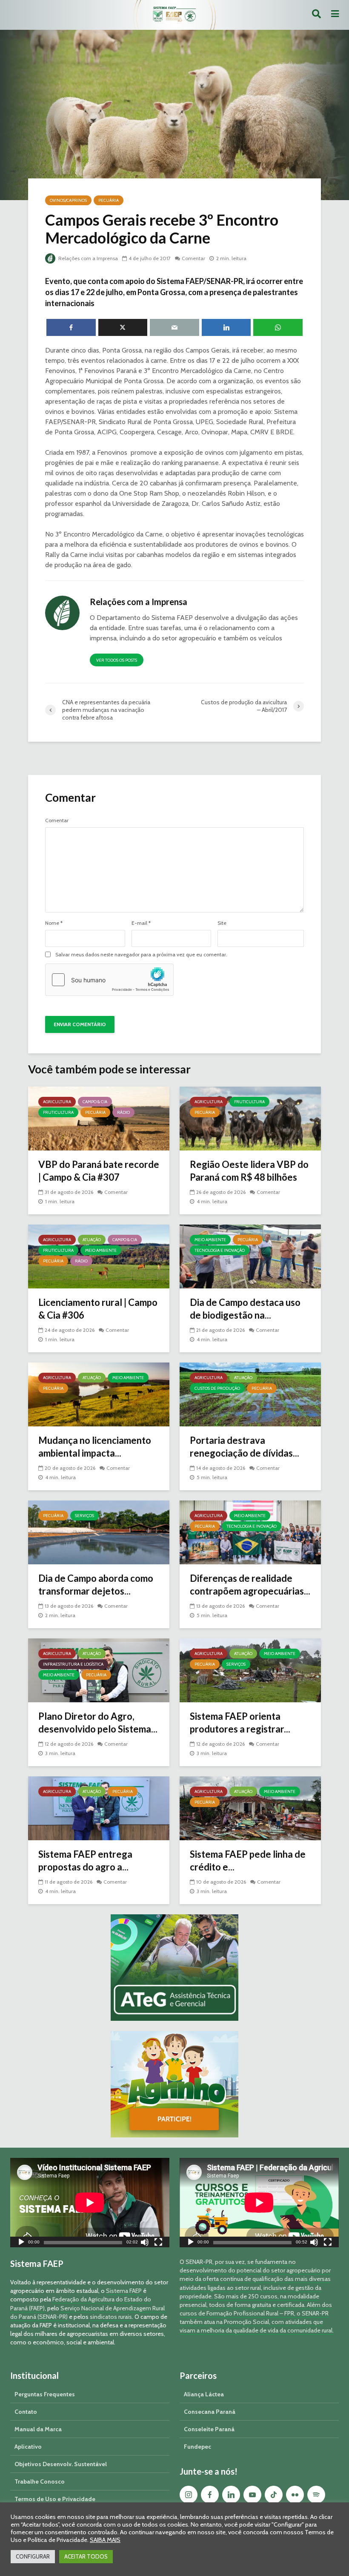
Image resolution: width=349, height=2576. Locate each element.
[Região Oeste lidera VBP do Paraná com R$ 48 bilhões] (250, 1118)
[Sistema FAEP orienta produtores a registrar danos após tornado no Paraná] (250, 1670)
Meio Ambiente (101, 1250)
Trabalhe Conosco (40, 2481)
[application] (90, 2203)
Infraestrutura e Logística (73, 1664)
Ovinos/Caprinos (68, 200)
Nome (54, 923)
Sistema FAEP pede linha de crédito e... (248, 1860)
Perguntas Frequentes (45, 2394)
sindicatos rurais (111, 2317)
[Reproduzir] (21, 2243)
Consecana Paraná (210, 2412)
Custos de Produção (217, 1388)
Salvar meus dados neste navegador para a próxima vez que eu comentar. (141, 955)
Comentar (193, 258)
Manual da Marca (38, 2429)
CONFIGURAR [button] (33, 2556)
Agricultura (57, 1102)
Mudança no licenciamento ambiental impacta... (95, 1447)
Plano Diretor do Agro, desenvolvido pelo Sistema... (98, 1723)
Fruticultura (58, 1112)
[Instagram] (189, 2495)
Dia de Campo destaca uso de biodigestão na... (245, 1309)
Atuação (92, 1240)
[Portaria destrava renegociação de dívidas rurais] (250, 1394)
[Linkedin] (231, 2495)
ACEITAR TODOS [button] (86, 2556)
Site (222, 923)
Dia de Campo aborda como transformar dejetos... (96, 1585)
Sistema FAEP (124, 2291)
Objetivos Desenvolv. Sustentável (61, 2464)
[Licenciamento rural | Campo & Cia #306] (99, 1256)
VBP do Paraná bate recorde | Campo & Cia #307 (99, 1171)
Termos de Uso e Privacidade (55, 2499)
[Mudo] (145, 2243)
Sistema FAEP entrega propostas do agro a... (85, 1860)
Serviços (84, 1516)
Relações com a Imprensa (87, 258)
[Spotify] (316, 2495)
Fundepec (197, 2447)
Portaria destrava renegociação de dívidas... (245, 1447)
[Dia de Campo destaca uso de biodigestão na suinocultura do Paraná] (250, 1256)
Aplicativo (28, 2447)
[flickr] (295, 2495)
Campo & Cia (95, 1102)
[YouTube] (252, 2495)
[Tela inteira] (158, 2243)
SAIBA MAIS (105, 2540)
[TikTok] (274, 2495)
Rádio (123, 1112)
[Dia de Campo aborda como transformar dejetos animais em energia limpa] (99, 1532)
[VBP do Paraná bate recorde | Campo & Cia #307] (99, 1118)
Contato (26, 2412)
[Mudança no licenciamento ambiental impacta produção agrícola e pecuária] (99, 1394)
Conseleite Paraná (209, 2429)
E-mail (141, 923)
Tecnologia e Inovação (220, 1250)
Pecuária (109, 200)
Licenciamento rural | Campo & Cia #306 (98, 1309)
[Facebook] (210, 2495)
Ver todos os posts (117, 660)
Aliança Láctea (204, 2394)
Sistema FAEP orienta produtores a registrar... (240, 1723)
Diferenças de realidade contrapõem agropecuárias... (250, 1585)
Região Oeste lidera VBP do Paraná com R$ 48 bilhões (249, 1171)
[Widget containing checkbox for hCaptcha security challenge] (109, 980)
